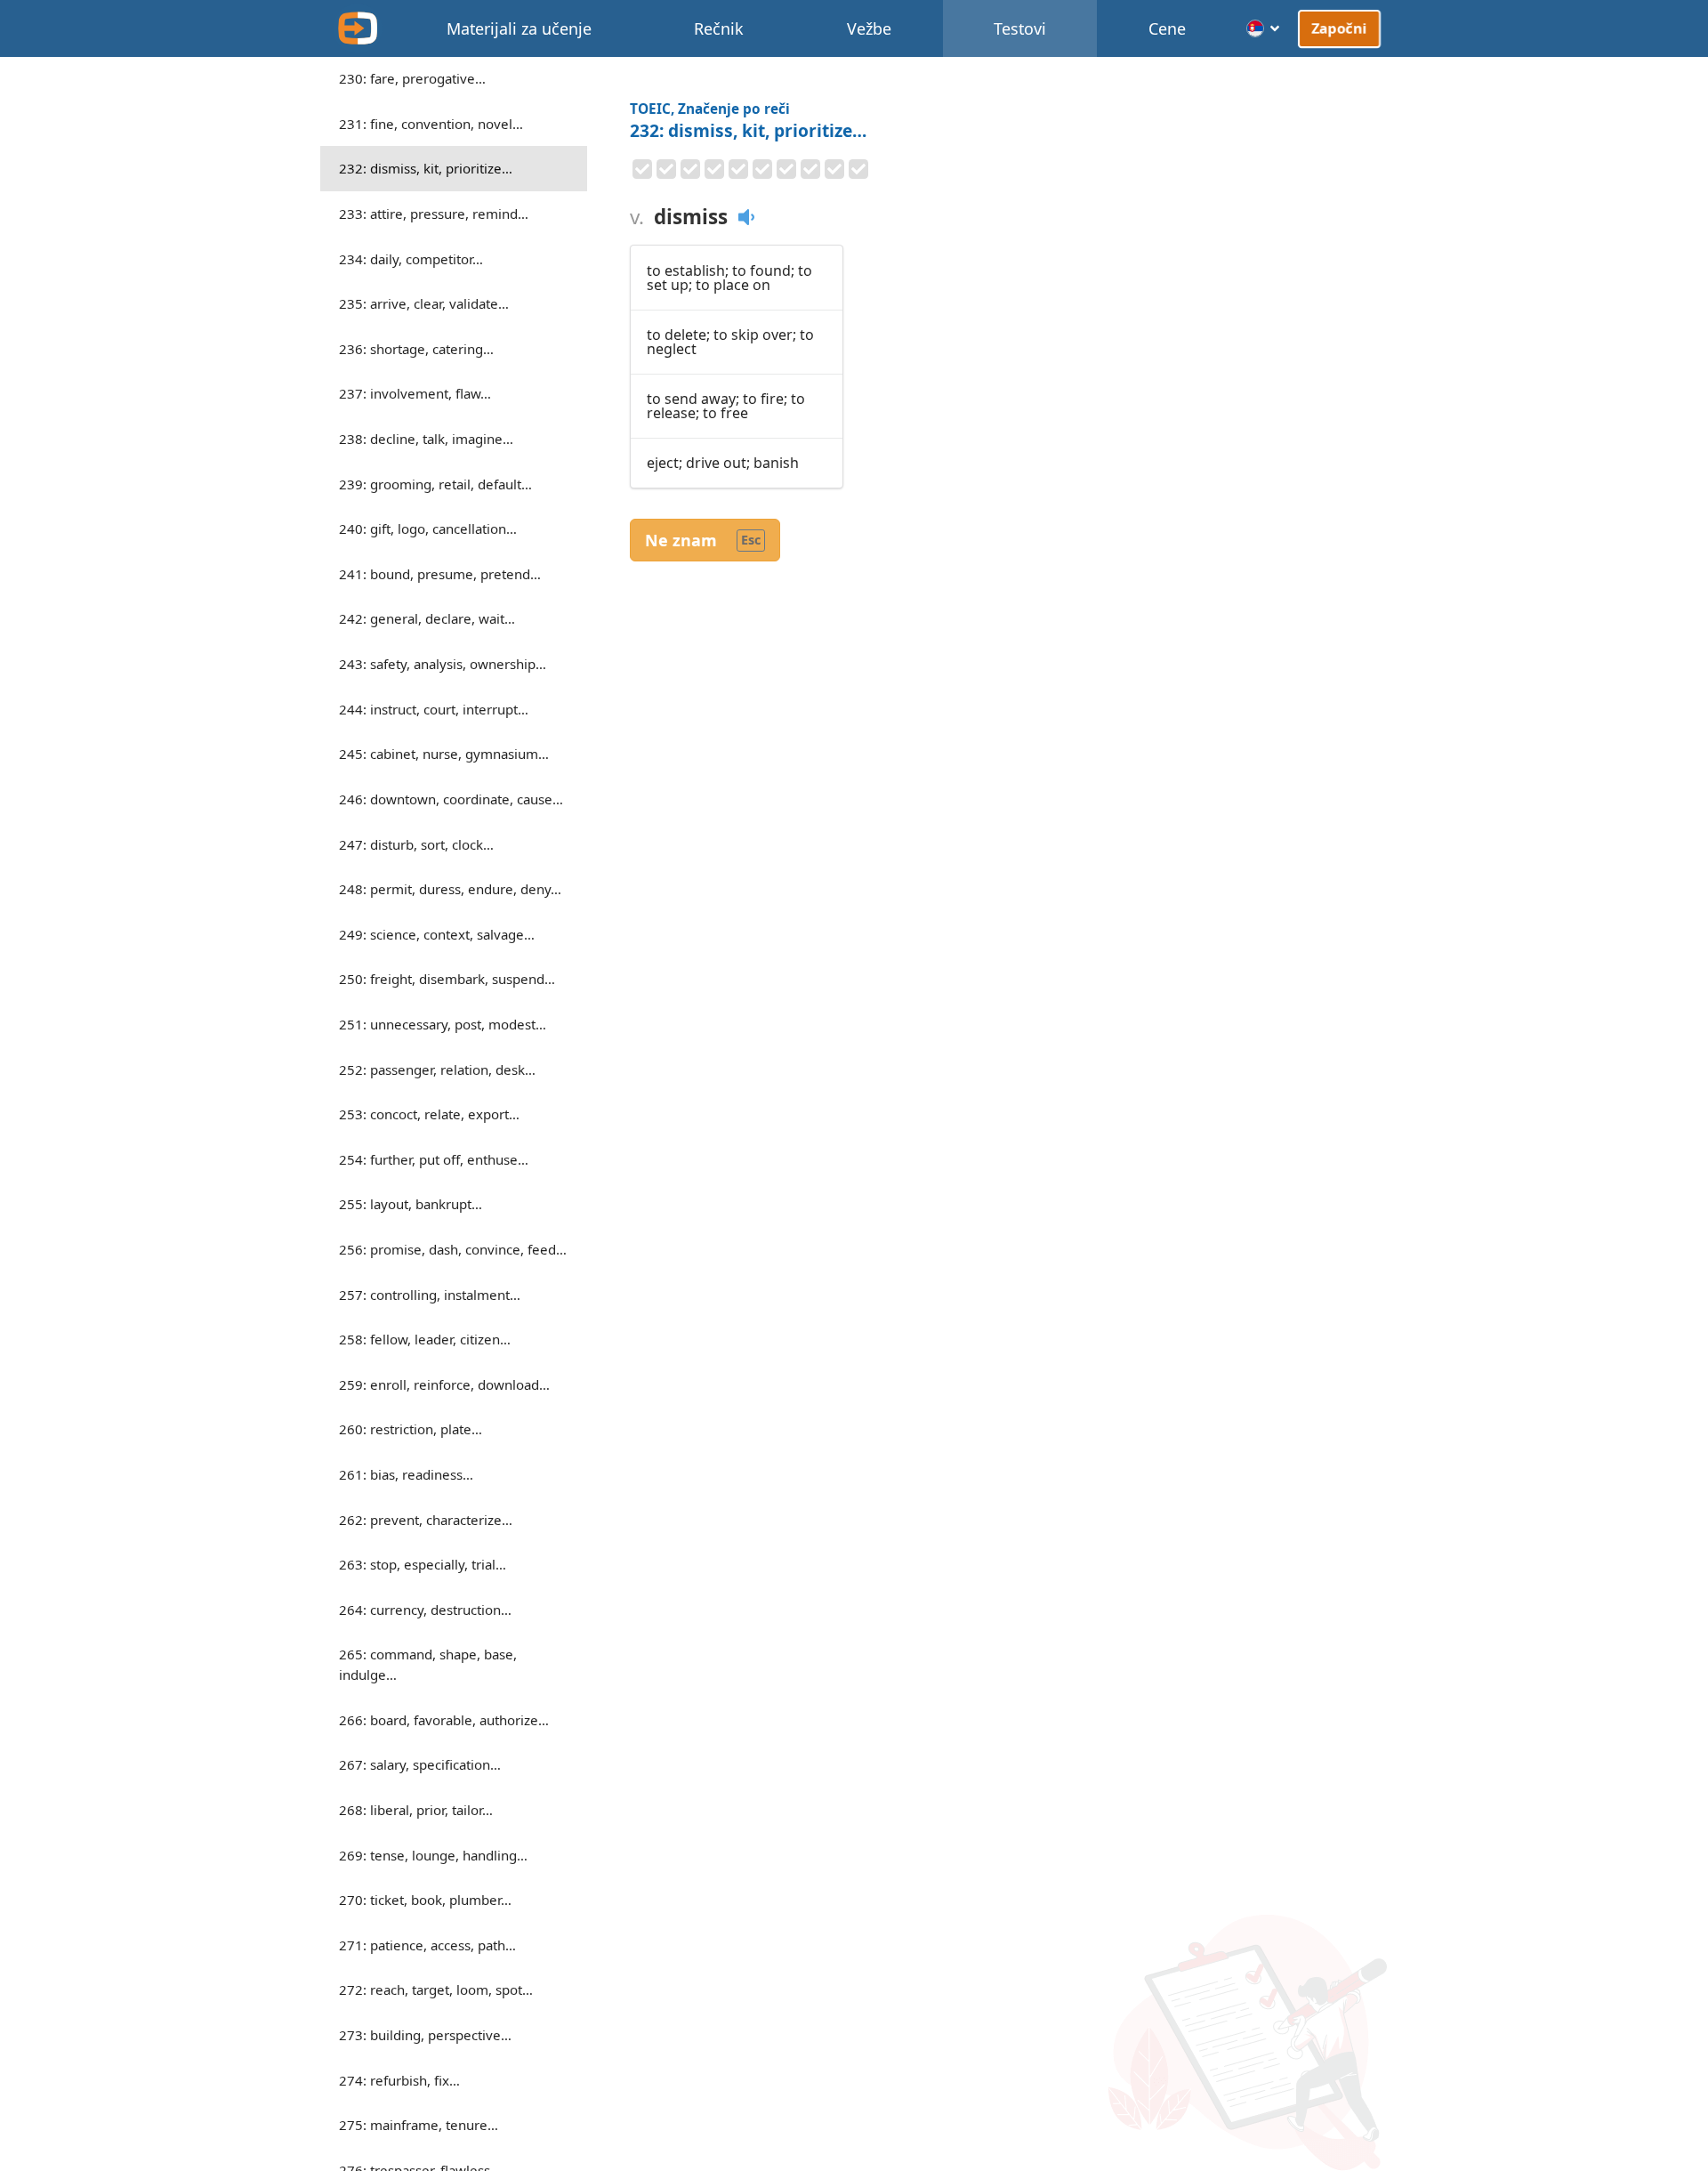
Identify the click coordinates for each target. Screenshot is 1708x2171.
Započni (1339, 28)
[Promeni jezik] (1264, 28)
